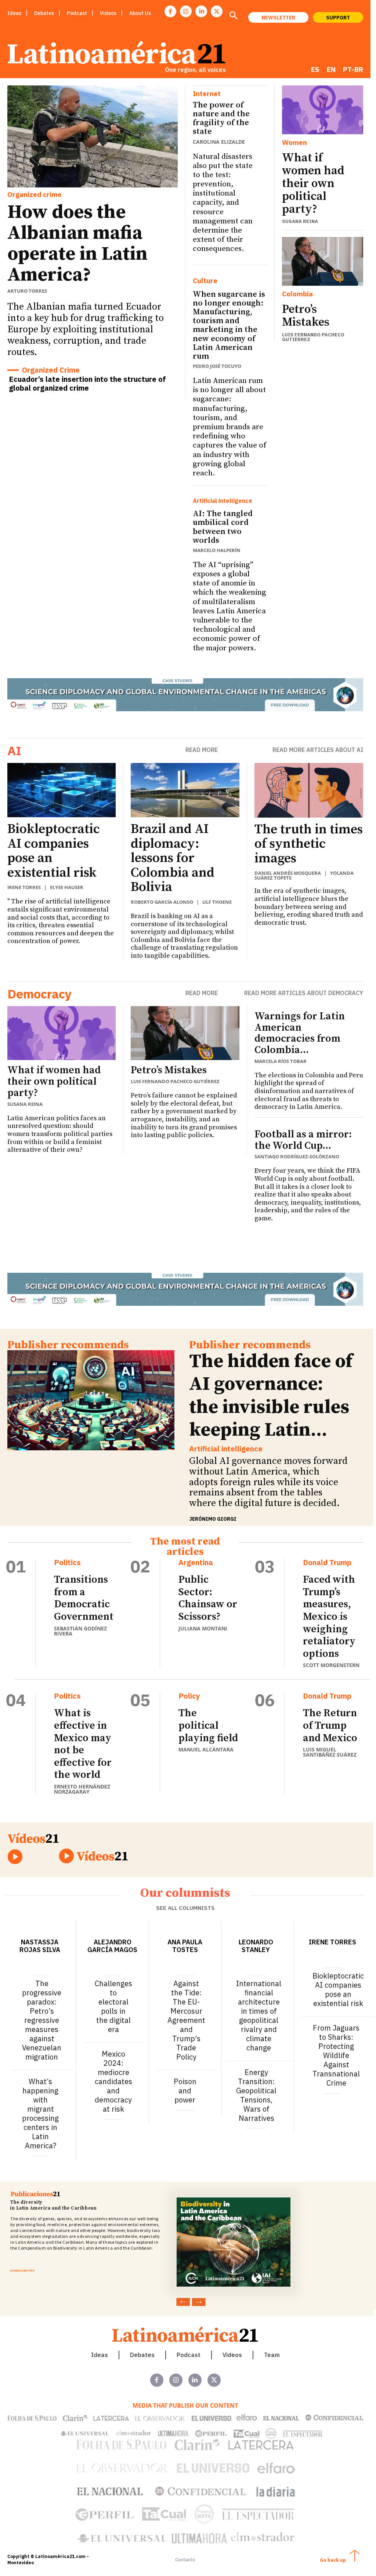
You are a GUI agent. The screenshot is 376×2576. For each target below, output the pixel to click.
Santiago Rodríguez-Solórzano (297, 1157)
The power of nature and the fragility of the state (221, 118)
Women (294, 142)
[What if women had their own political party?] (323, 110)
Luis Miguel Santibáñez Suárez (330, 1752)
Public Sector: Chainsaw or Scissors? (208, 1598)
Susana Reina (300, 221)
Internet (207, 94)
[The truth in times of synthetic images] (309, 790)
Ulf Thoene (217, 902)
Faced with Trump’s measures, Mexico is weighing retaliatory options (329, 1617)
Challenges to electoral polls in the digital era (113, 2006)
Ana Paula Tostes (185, 1946)
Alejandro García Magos (112, 1946)
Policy (189, 1696)
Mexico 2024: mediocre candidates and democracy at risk (113, 2081)
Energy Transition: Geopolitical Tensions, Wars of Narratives (256, 2095)
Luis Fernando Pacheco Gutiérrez (313, 337)
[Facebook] (170, 11)
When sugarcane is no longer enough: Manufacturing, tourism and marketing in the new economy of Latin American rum (229, 325)
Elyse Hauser (67, 887)
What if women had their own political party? (313, 184)
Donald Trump (327, 1563)
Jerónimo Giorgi (213, 1519)
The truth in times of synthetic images (309, 844)
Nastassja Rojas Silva (40, 1946)
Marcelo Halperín (217, 550)
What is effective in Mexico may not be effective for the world (83, 1744)
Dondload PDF (22, 2270)
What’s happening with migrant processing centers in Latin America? (40, 2113)
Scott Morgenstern (331, 1665)
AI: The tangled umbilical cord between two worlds (223, 527)
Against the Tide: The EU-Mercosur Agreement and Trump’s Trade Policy (186, 2020)
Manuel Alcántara (206, 1749)
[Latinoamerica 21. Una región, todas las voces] (185, 2334)
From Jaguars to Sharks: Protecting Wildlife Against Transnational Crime (336, 2055)
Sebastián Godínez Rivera (80, 1631)
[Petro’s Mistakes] (323, 261)
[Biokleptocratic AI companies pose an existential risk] (62, 790)
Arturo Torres (27, 291)
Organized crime (35, 194)
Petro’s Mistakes (306, 316)
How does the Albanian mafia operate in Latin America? (77, 244)
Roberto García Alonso (162, 902)
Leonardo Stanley (256, 1946)
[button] (233, 16)
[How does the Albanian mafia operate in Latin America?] (93, 136)
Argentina (196, 1563)
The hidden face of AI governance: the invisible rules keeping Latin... (271, 1396)
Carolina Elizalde (219, 142)
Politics (67, 1563)
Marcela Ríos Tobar (281, 1061)
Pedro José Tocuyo (217, 366)
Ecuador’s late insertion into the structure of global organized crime (87, 383)
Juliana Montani (203, 1628)
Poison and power (185, 2091)
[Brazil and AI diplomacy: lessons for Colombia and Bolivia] (185, 790)
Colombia (297, 294)
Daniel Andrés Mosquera (288, 873)
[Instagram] (186, 11)
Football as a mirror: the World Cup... (303, 1140)
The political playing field (208, 1725)
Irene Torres (24, 887)
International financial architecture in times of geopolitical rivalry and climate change (259, 2016)
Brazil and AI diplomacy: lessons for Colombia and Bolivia (173, 858)
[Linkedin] (201, 11)
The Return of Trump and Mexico (330, 1725)
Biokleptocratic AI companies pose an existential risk (54, 851)
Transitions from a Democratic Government (84, 1598)
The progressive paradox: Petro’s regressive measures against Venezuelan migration (42, 2020)
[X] (217, 11)
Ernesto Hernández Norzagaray (82, 1789)
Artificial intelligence (223, 501)
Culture (205, 281)
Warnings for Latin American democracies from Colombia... (300, 1033)
